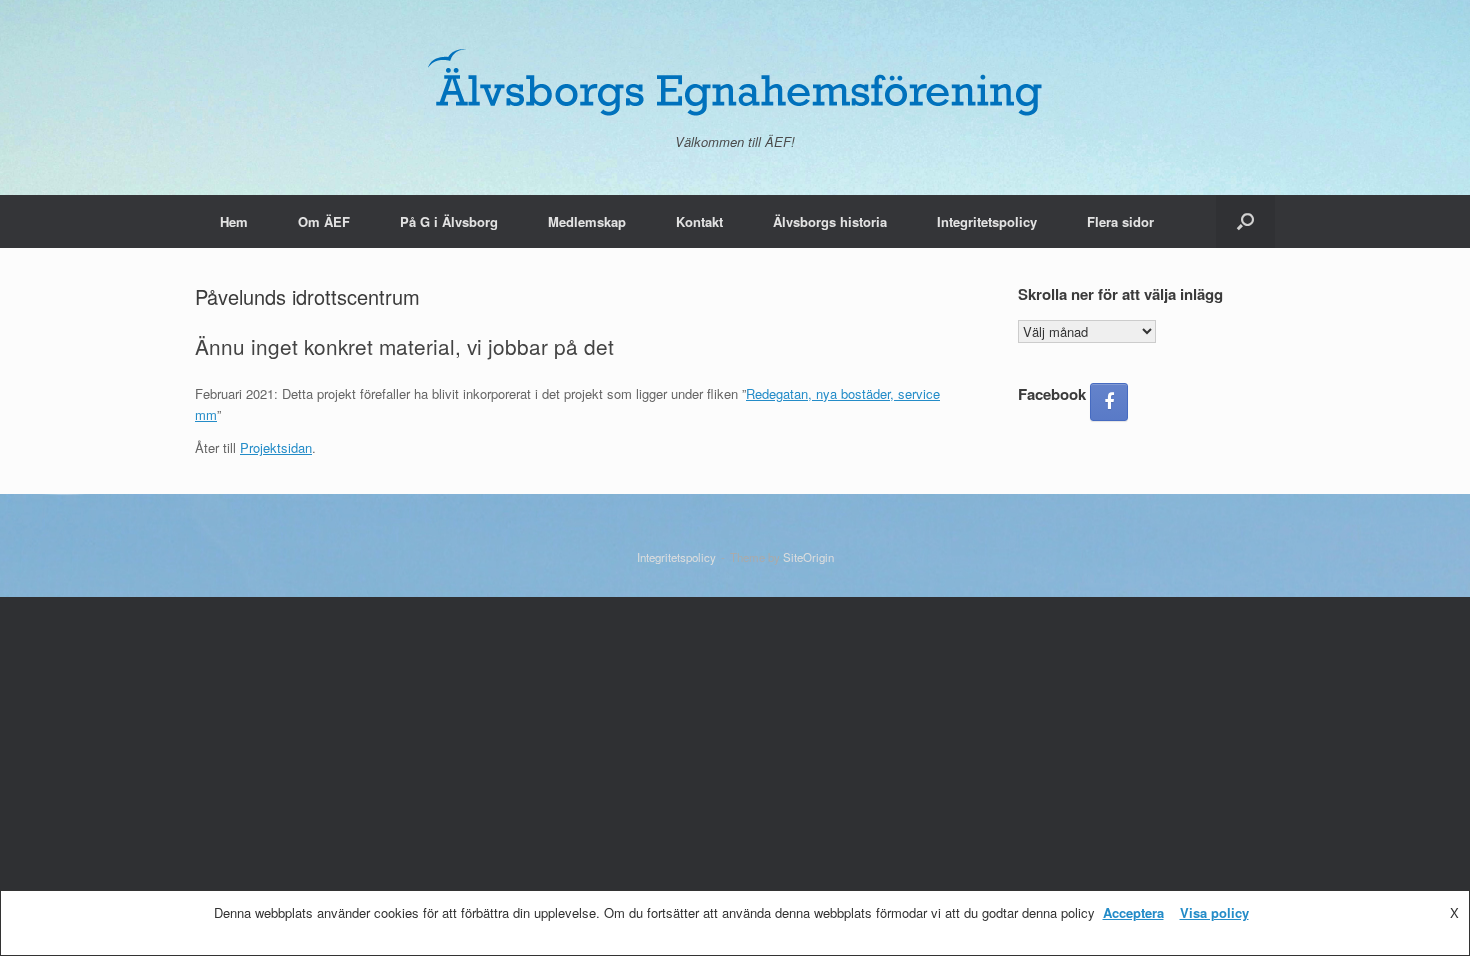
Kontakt (699, 221)
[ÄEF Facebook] (1109, 402)
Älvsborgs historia (830, 221)
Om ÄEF (324, 221)
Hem (234, 221)
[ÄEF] (735, 81)
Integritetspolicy (987, 221)
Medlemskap (587, 221)
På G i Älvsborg (449, 221)
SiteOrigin (808, 557)
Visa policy (1214, 912)
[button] (1245, 221)
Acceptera (1133, 912)
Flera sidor (1120, 221)
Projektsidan (276, 447)
